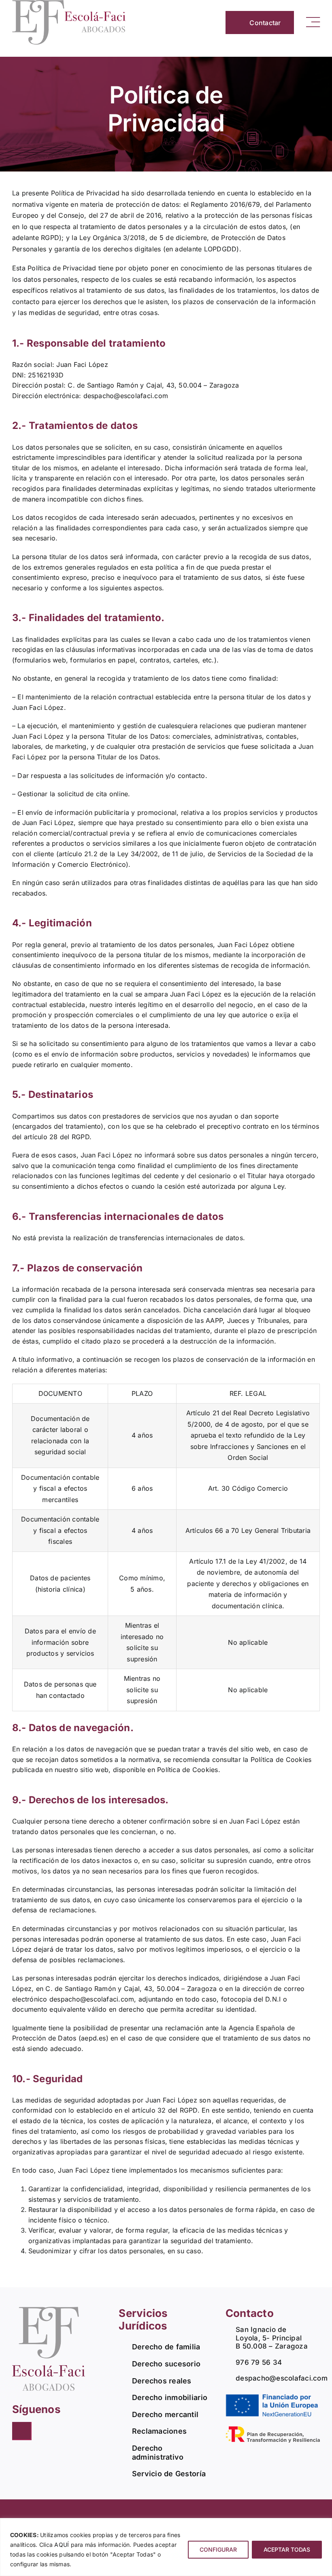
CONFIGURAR (218, 2549)
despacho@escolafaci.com (126, 396)
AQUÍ (62, 2545)
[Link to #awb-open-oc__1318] (313, 22)
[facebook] (22, 2431)
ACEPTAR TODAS (287, 2549)
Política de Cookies (188, 1770)
